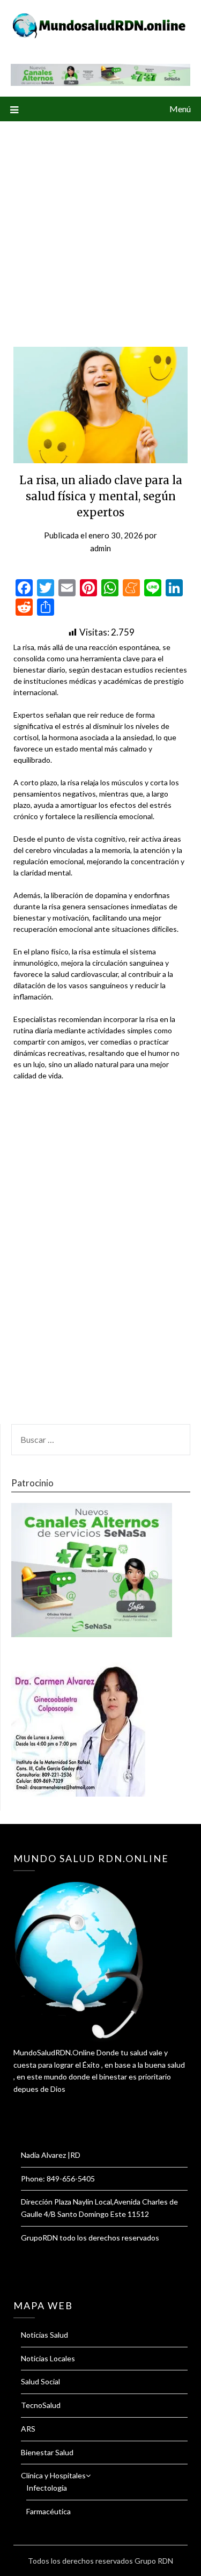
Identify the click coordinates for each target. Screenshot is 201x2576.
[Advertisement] (100, 227)
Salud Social (40, 2381)
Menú (180, 109)
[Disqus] (100, 1259)
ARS (28, 2429)
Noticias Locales (48, 2358)
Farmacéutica (49, 2511)
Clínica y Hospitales (53, 2475)
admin (100, 548)
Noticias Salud (44, 2335)
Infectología (47, 2488)
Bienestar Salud (47, 2452)
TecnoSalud (41, 2405)
